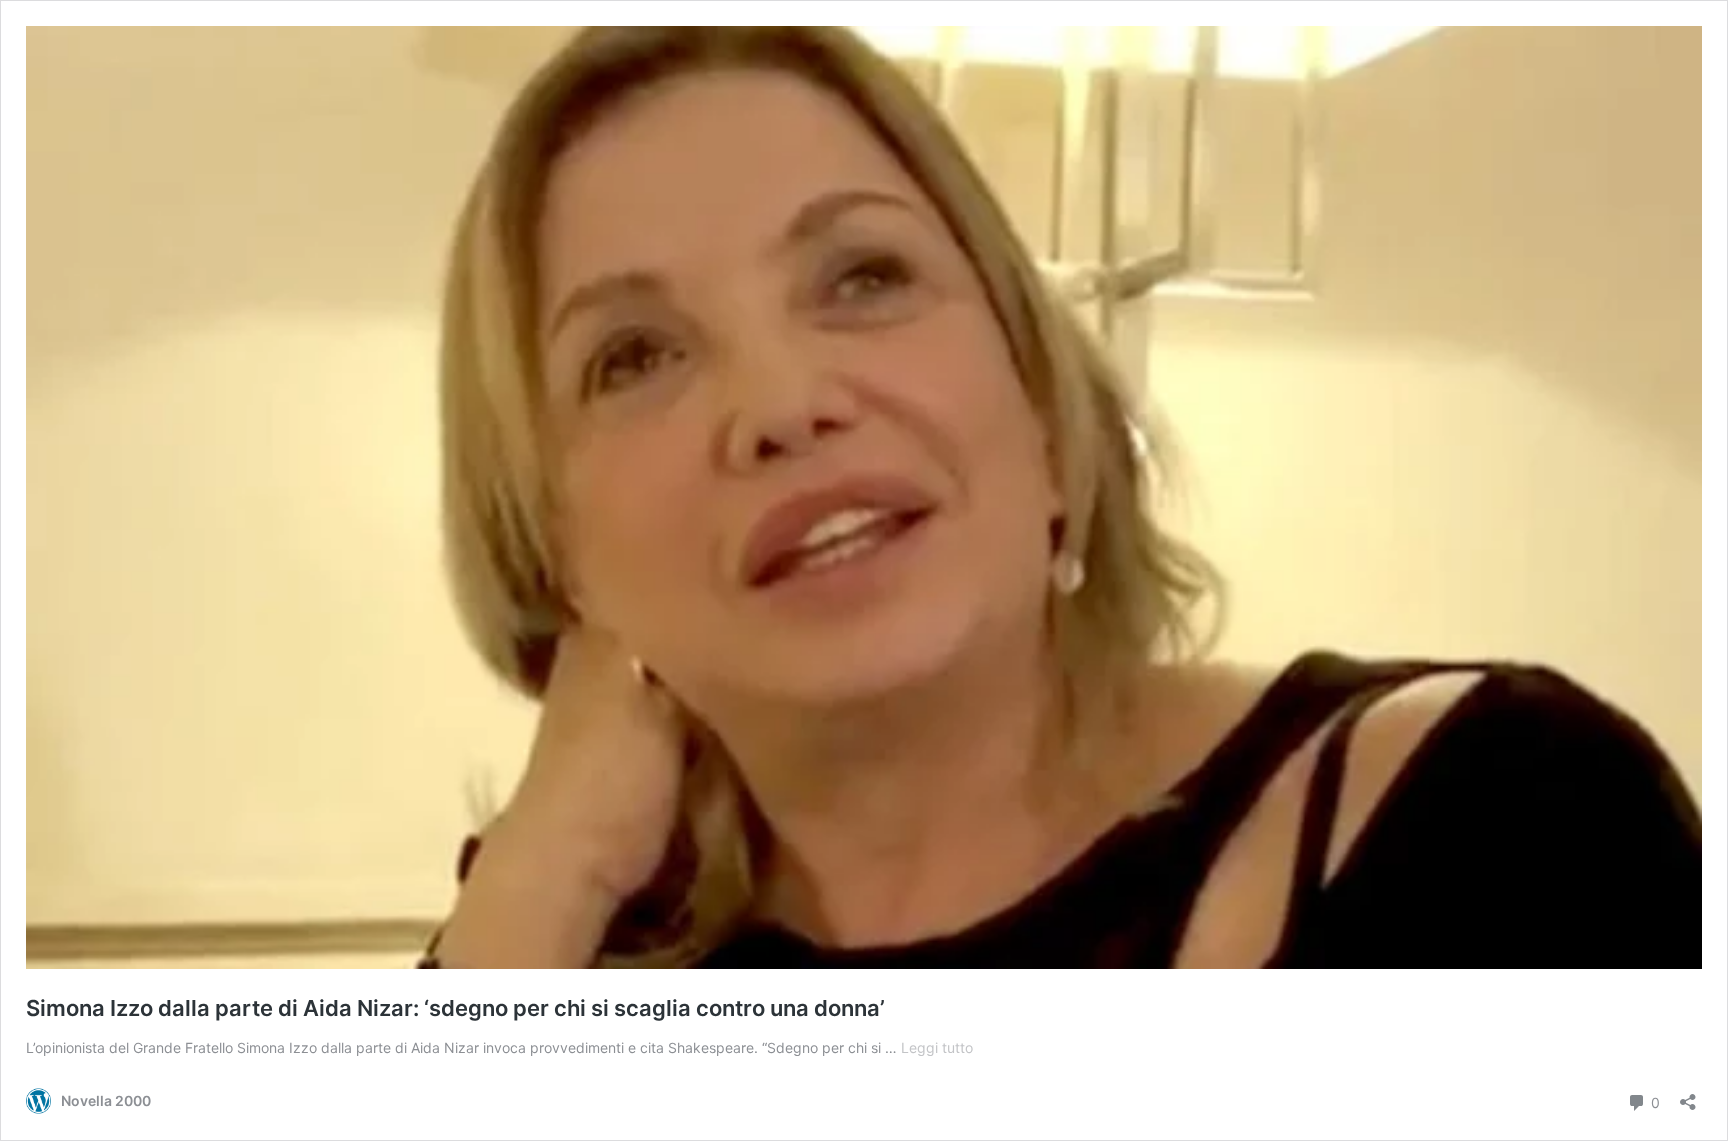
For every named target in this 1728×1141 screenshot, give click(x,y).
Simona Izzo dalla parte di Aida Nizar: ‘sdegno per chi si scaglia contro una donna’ (455, 1008)
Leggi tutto (937, 1047)
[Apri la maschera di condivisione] (1688, 1095)
